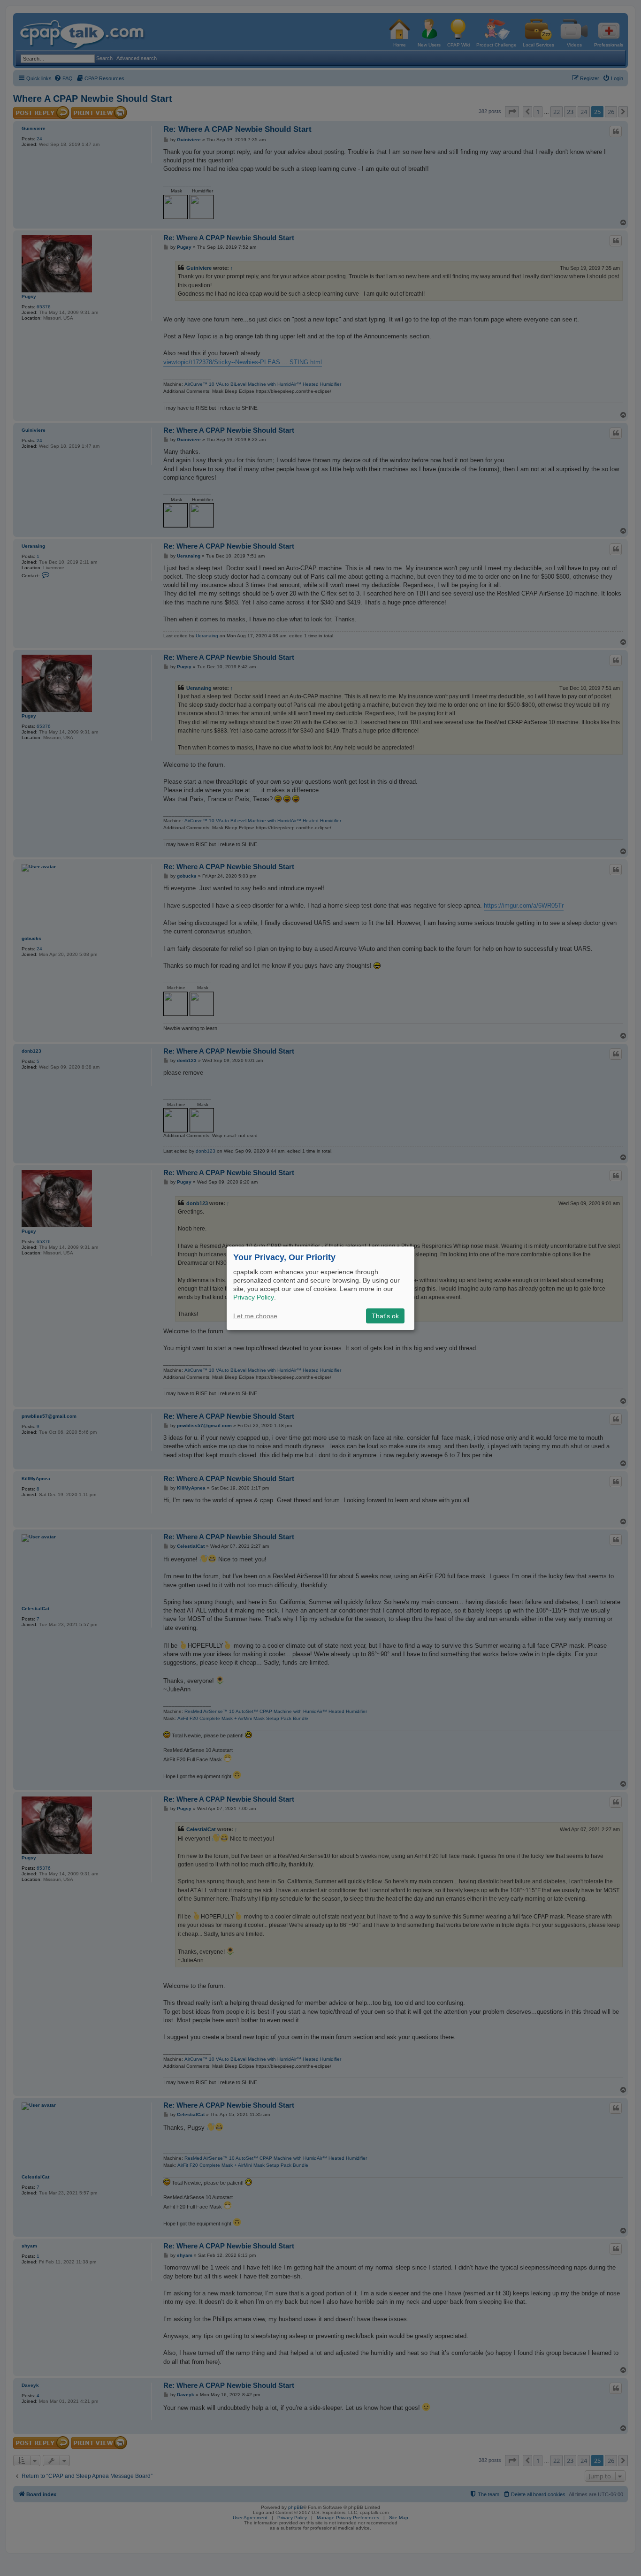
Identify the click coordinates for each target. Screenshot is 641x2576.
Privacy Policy (254, 1297)
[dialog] (320, 1288)
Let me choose (255, 1316)
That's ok (385, 1316)
